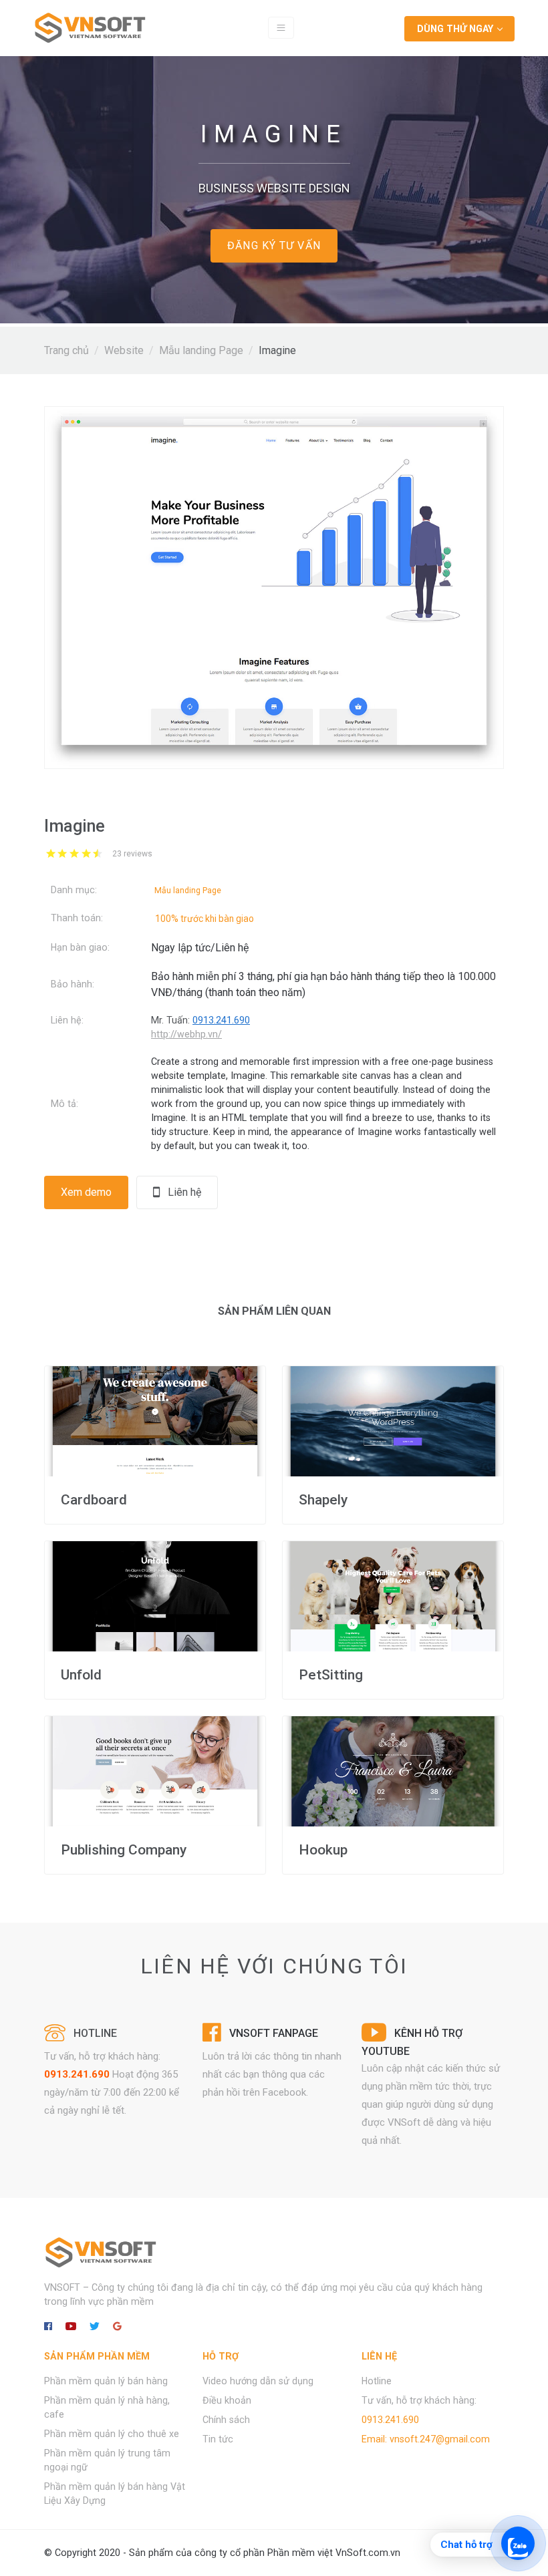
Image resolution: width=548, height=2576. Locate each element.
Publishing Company (124, 1850)
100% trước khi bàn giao (204, 919)
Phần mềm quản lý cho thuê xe (112, 2434)
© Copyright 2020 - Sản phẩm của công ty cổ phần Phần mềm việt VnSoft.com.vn (222, 2553)
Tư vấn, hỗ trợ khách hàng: (419, 2400)
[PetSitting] (393, 1596)
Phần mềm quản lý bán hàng (106, 2381)
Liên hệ (180, 1192)
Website (124, 350)
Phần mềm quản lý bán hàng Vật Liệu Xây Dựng (115, 2493)
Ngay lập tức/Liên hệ (200, 948)
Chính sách (226, 2420)
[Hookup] (393, 1771)
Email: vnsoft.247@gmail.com (426, 2439)
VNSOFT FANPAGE (274, 2033)
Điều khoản (227, 2400)
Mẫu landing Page (201, 350)
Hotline (377, 2381)
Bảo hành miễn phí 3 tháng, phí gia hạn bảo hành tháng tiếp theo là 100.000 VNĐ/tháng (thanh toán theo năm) (323, 984)
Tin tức (218, 2439)
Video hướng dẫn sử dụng (258, 2381)
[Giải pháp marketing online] (90, 28)
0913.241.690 (77, 2074)
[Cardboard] (155, 1421)
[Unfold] (155, 1596)
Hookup (323, 1850)
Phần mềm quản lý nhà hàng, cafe (107, 2407)
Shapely (323, 1500)
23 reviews (132, 854)
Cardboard (94, 1500)
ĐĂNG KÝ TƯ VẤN (274, 246)
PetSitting (331, 1675)
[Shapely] (393, 1421)
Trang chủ (66, 350)
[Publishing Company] (155, 1771)
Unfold (81, 1675)
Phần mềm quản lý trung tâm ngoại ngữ (107, 2460)
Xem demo (86, 1192)
